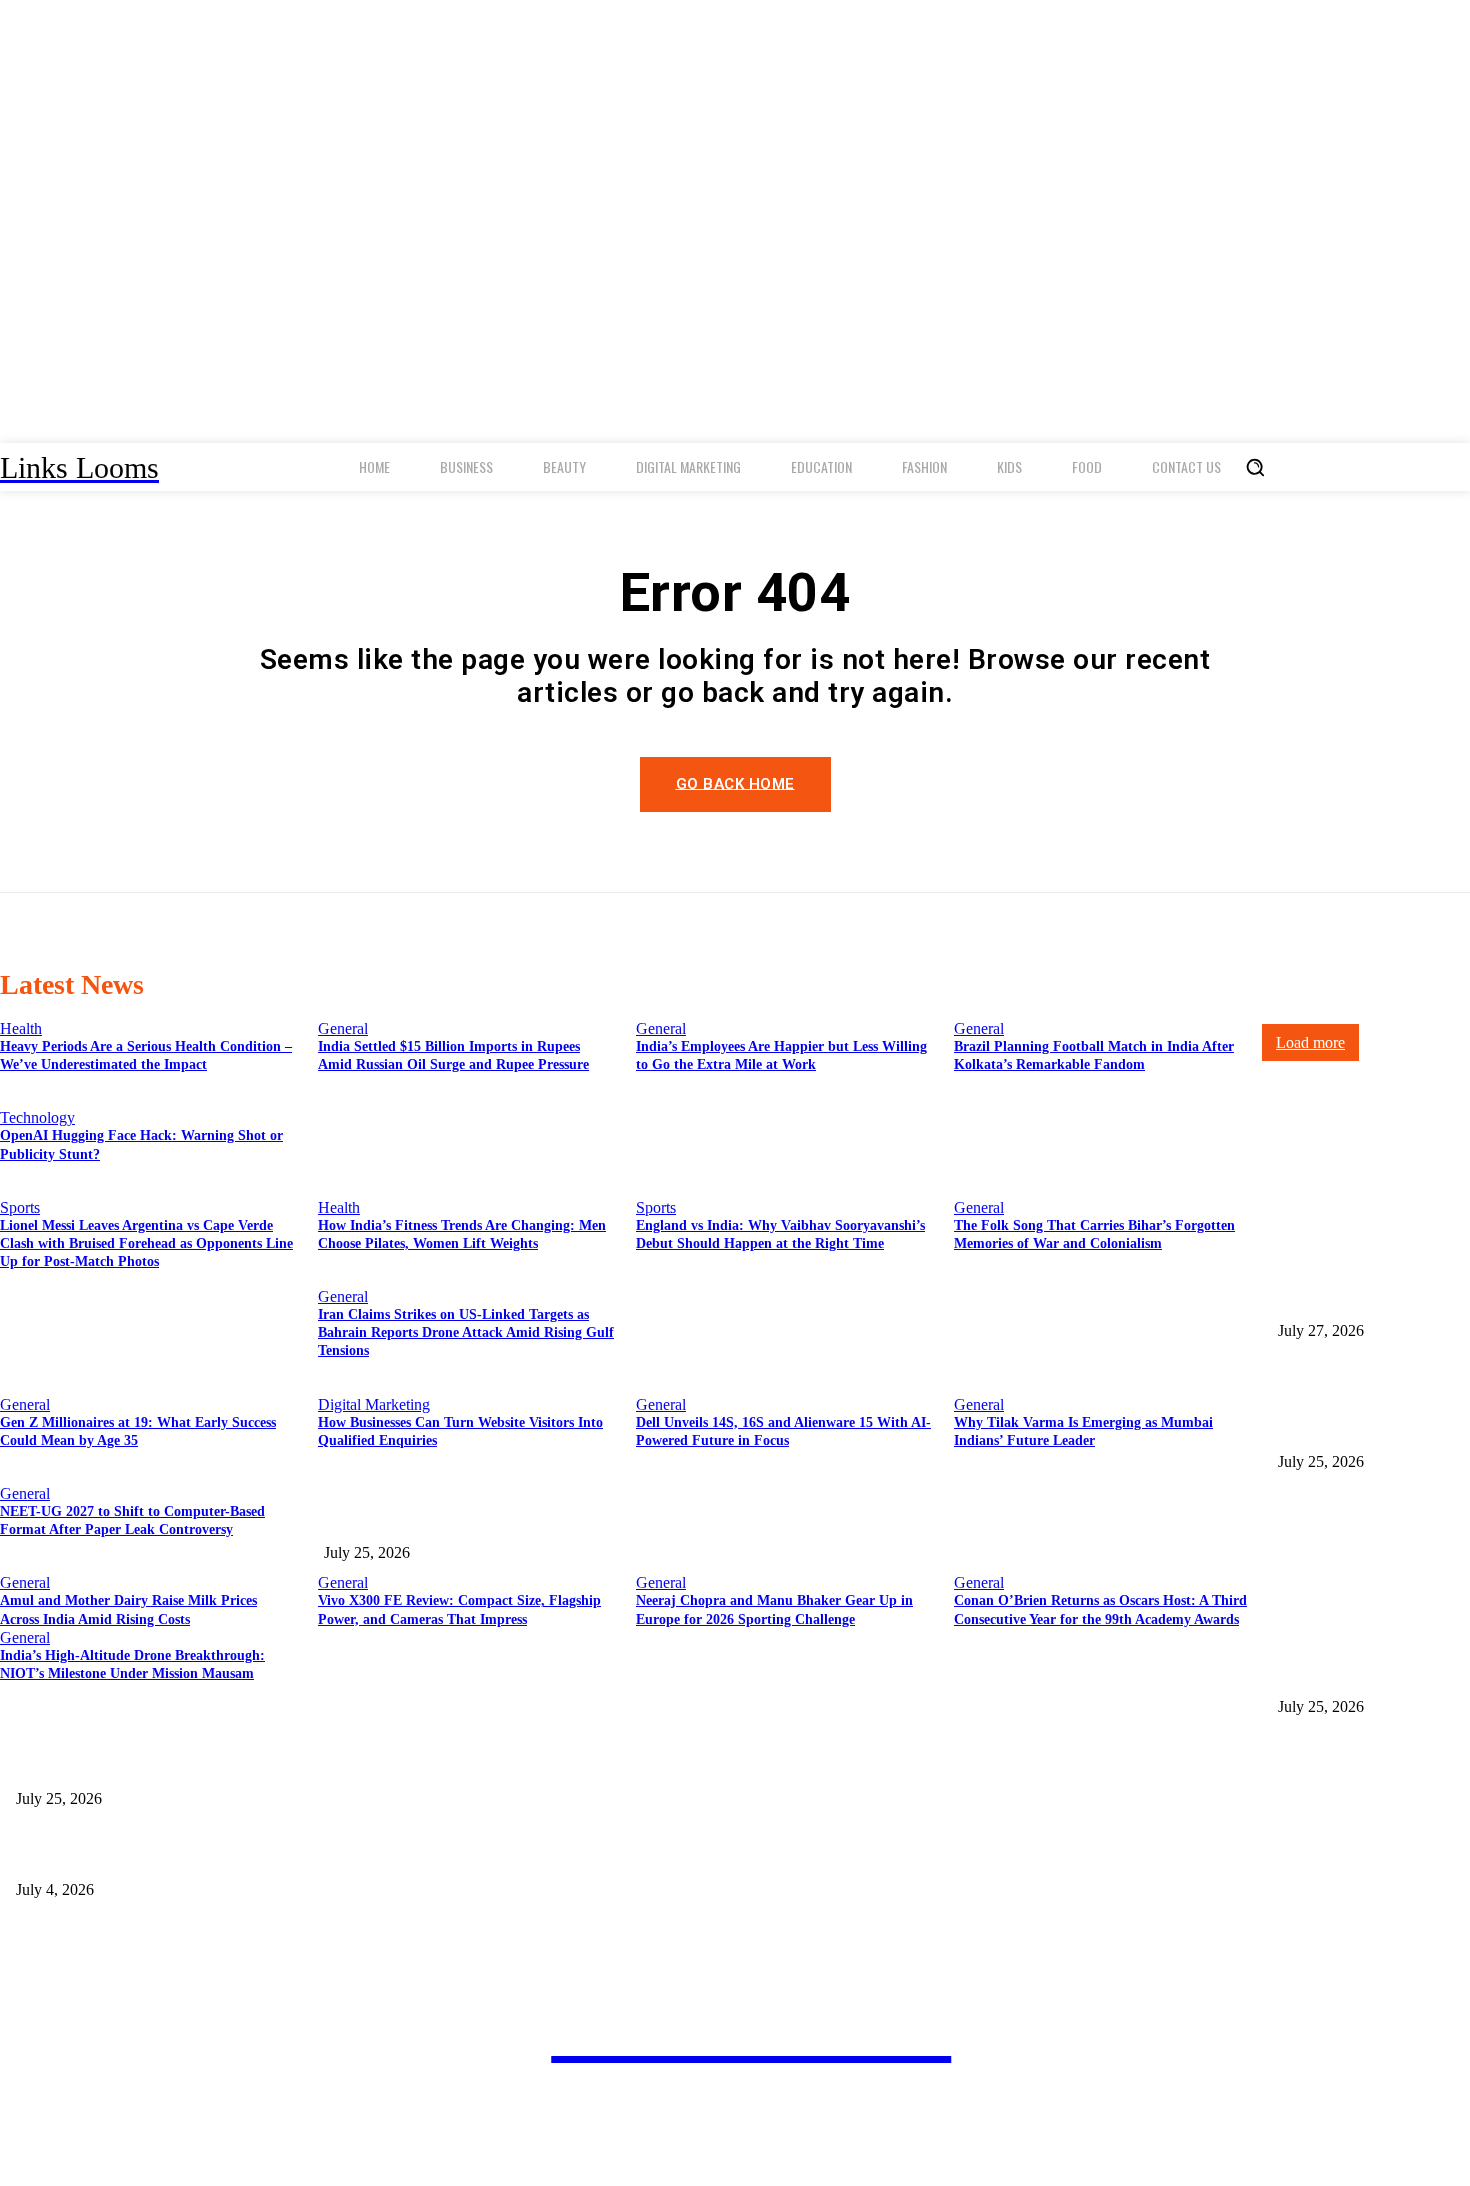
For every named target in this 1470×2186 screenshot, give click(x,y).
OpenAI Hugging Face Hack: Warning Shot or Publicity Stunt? (195, 1765)
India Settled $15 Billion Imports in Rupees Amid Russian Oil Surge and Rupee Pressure (1372, 1409)
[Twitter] (604, 2152)
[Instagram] (553, 2152)
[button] (1255, 467)
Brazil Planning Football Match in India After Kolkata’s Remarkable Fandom (1367, 1654)
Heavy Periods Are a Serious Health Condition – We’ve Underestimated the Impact (1359, 1278)
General (343, 1028)
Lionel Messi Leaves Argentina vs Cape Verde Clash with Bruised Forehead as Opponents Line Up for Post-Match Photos (359, 1857)
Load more (1310, 1042)
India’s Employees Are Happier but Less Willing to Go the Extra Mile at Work (546, 1520)
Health (21, 1028)
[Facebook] (502, 2152)
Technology (37, 1117)
